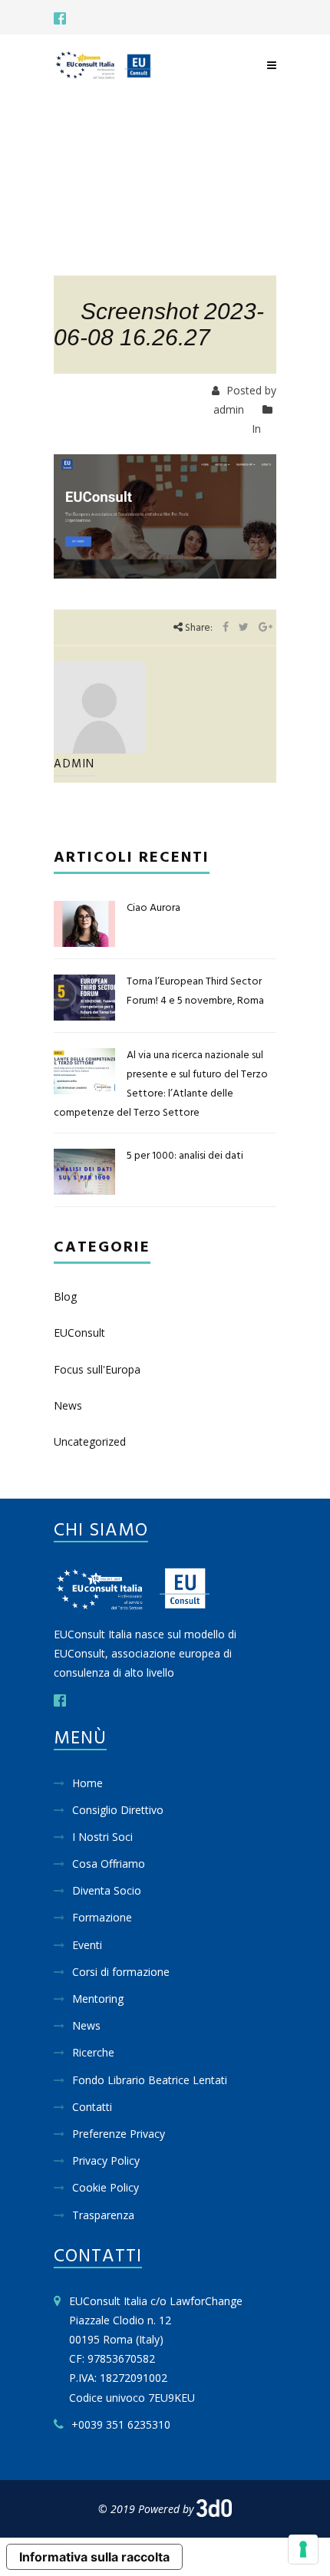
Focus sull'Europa (97, 1369)
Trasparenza (103, 2215)
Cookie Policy (106, 2187)
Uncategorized (90, 1441)
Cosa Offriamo (109, 1864)
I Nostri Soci (102, 1837)
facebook (60, 18)
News (68, 1405)
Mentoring (98, 1999)
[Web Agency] (214, 2509)
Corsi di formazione (121, 1972)
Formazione (102, 1917)
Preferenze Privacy (119, 2134)
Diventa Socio (107, 1890)
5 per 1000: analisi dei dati (185, 1156)
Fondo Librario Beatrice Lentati (150, 2080)
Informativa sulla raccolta (94, 2557)
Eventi (87, 1945)
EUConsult (79, 1333)
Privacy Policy (106, 2160)
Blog (65, 1296)
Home (87, 1783)
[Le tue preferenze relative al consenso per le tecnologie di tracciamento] (303, 2549)
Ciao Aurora (153, 908)
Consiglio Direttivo (118, 1810)
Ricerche (93, 2052)
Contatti (92, 2107)
